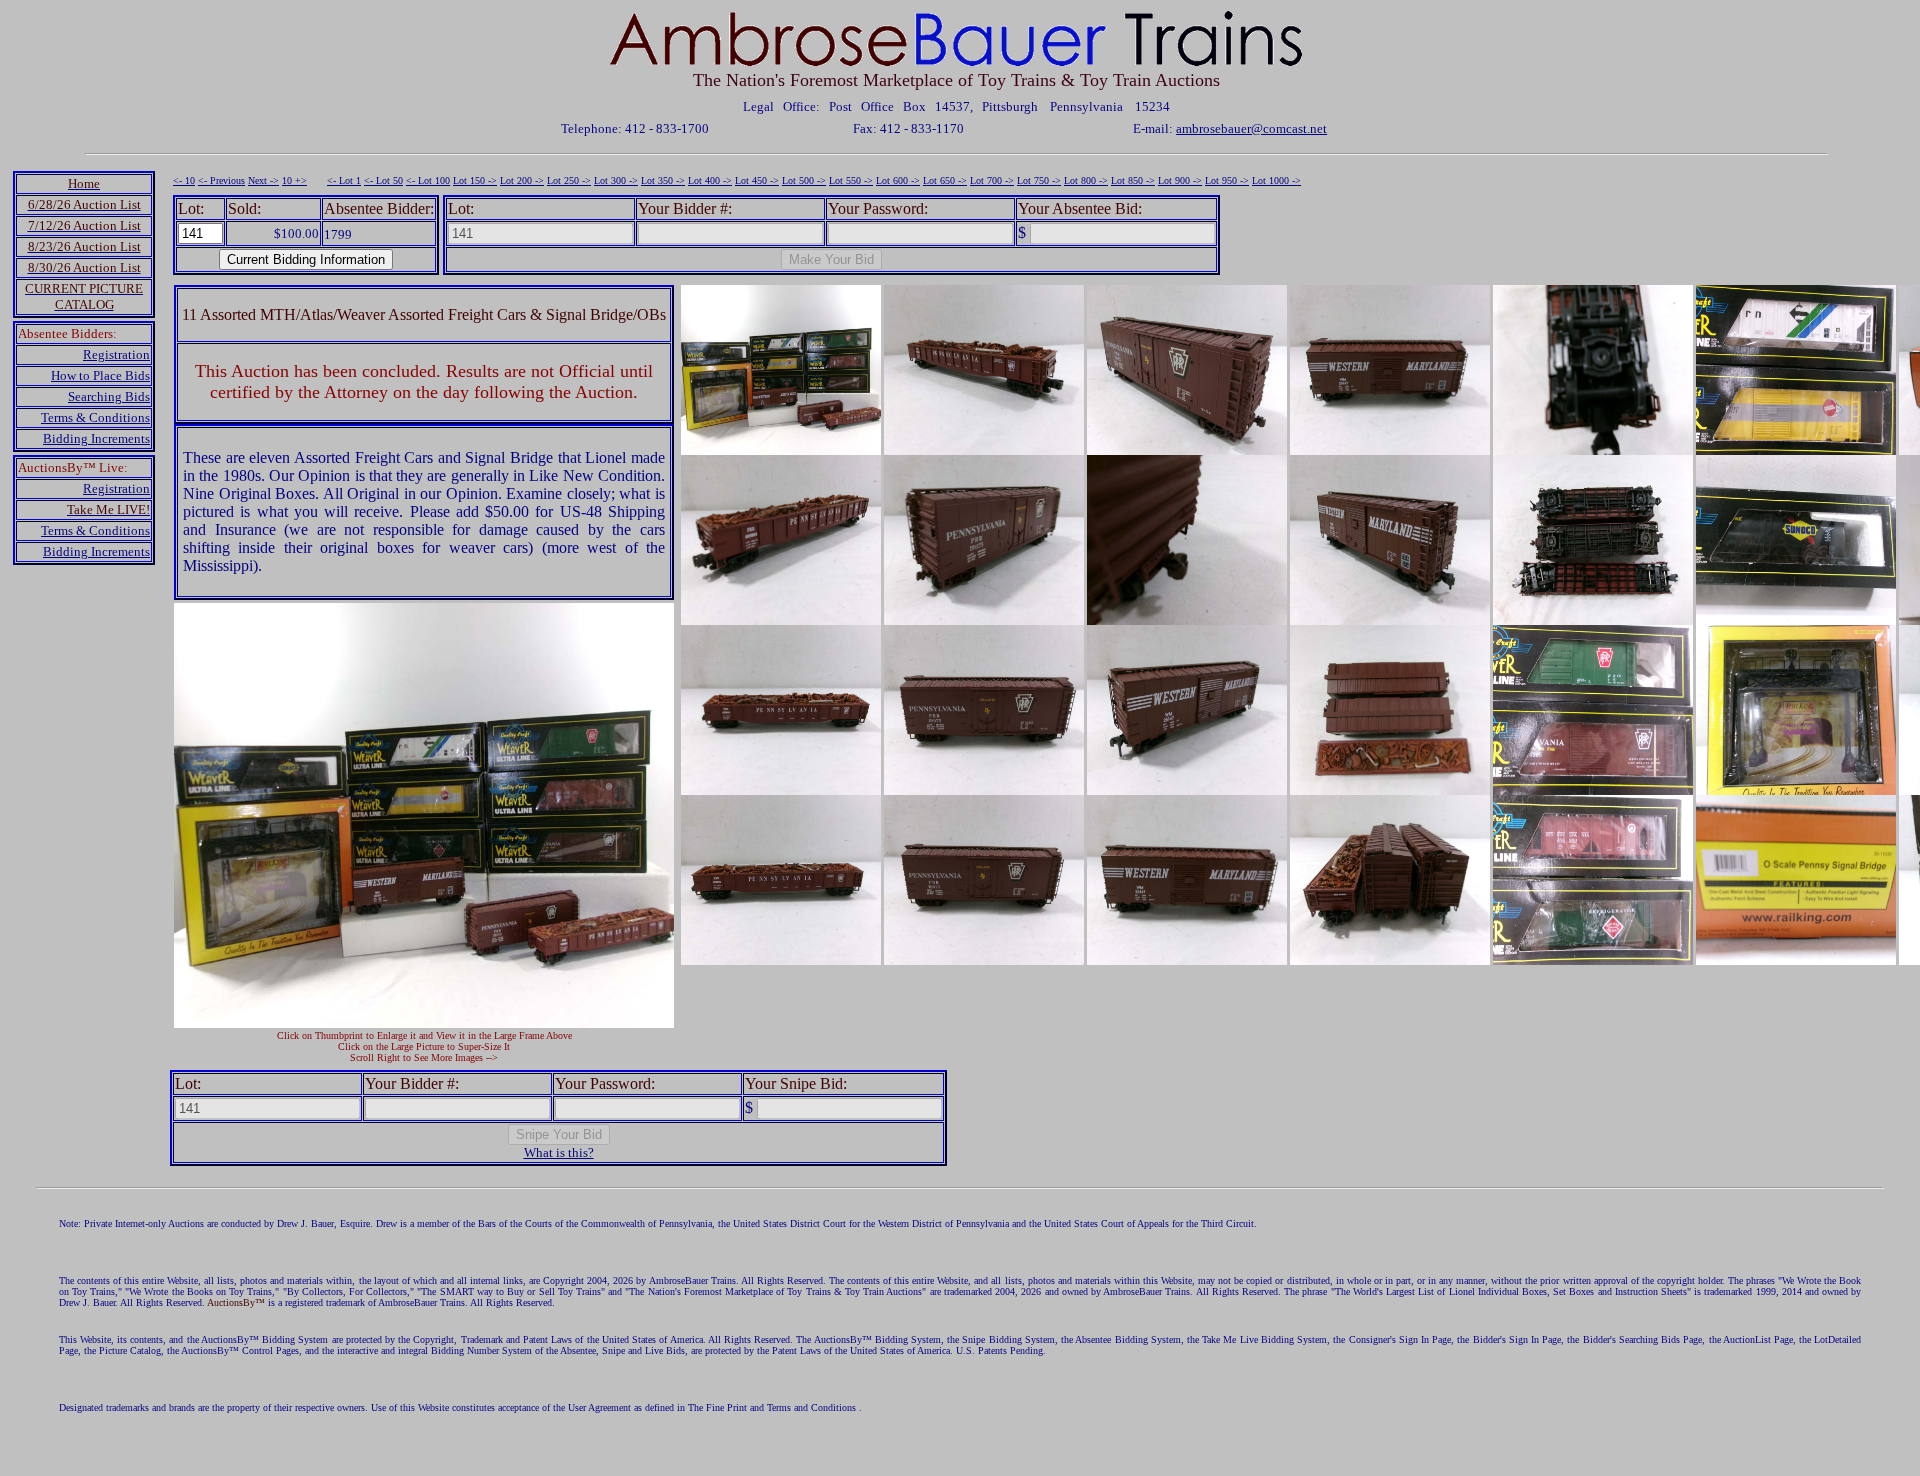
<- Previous (221, 180)
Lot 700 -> (992, 180)
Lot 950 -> (1227, 180)
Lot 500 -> (804, 180)
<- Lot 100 (428, 180)
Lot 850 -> (1133, 180)
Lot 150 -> (475, 180)
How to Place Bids (100, 375)
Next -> (263, 180)
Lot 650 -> (945, 180)
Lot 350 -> (663, 180)
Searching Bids (109, 396)
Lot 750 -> (1039, 180)
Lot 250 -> (569, 180)
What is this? (559, 1152)
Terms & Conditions (95, 417)
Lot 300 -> (616, 180)
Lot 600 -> (898, 180)
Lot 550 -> (851, 180)
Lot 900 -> (1180, 180)
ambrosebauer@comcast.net (1251, 128)
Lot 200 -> (522, 180)
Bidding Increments (96, 438)
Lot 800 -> (1086, 180)
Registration (116, 354)
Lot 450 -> (757, 180)
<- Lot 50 (383, 180)
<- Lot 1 (344, 180)
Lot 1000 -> (1276, 180)
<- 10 (184, 180)
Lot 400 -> (710, 180)
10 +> (294, 180)
